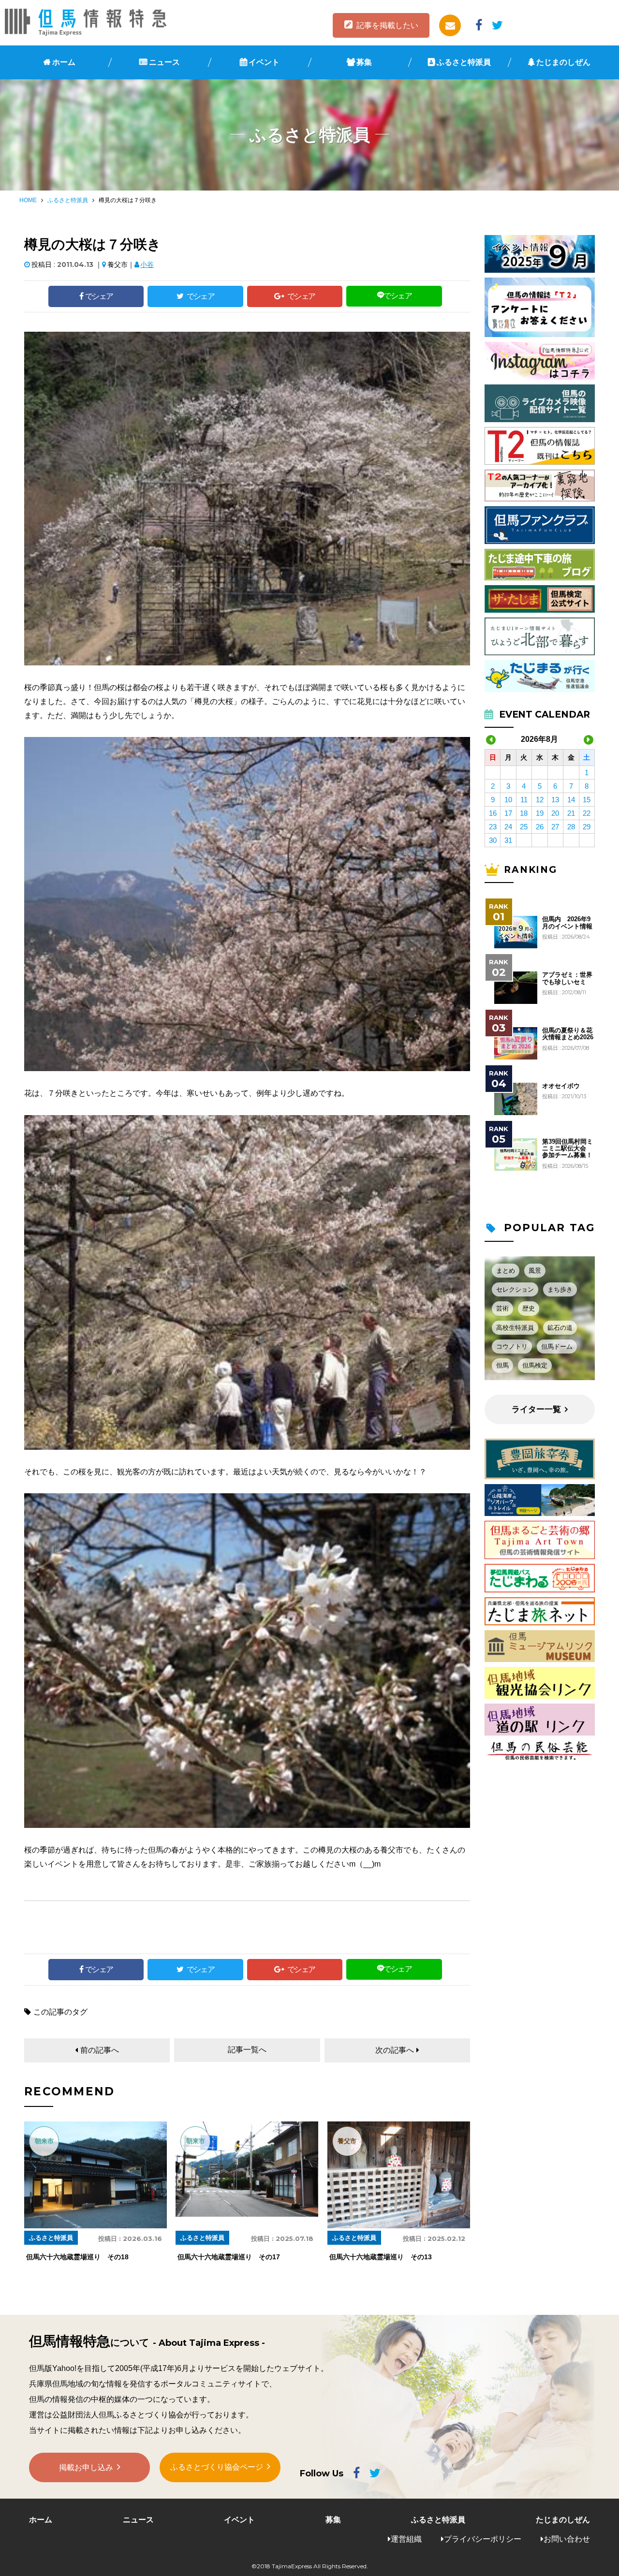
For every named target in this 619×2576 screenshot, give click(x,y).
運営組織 (406, 2539)
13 (555, 800)
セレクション (515, 1289)
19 (540, 813)
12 (540, 800)
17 (508, 813)
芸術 (502, 1308)
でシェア (99, 296)
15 (587, 800)
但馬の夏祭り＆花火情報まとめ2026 (568, 1034)
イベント (264, 62)
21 (571, 813)
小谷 (147, 265)
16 (493, 813)
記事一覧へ (247, 2050)
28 (571, 827)
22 (587, 813)
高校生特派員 (515, 1328)
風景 (535, 1271)
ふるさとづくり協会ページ (217, 2467)
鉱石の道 (560, 1328)
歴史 (529, 1308)
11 (524, 800)
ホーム (64, 62)
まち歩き (560, 1289)
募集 (364, 62)
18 (524, 813)
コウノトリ (512, 1347)
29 (587, 827)
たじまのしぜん (563, 62)
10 (508, 800)
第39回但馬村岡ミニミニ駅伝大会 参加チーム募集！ (567, 1149)
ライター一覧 (536, 1409)
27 (555, 827)
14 (571, 800)
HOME (28, 200)
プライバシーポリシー (483, 2539)
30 (493, 840)
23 (493, 827)
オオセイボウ (561, 1086)
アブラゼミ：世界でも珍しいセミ (567, 978)
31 (508, 840)
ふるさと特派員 (464, 62)
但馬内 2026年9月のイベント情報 (567, 923)
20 (555, 813)
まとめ (506, 1271)
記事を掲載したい (387, 25)
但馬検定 (535, 1365)
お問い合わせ (567, 2539)
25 (524, 827)
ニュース (164, 62)
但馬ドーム (557, 1347)
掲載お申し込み (86, 2467)
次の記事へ (395, 2050)
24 (508, 827)
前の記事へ (100, 2050)
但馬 (502, 1365)
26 (540, 827)
